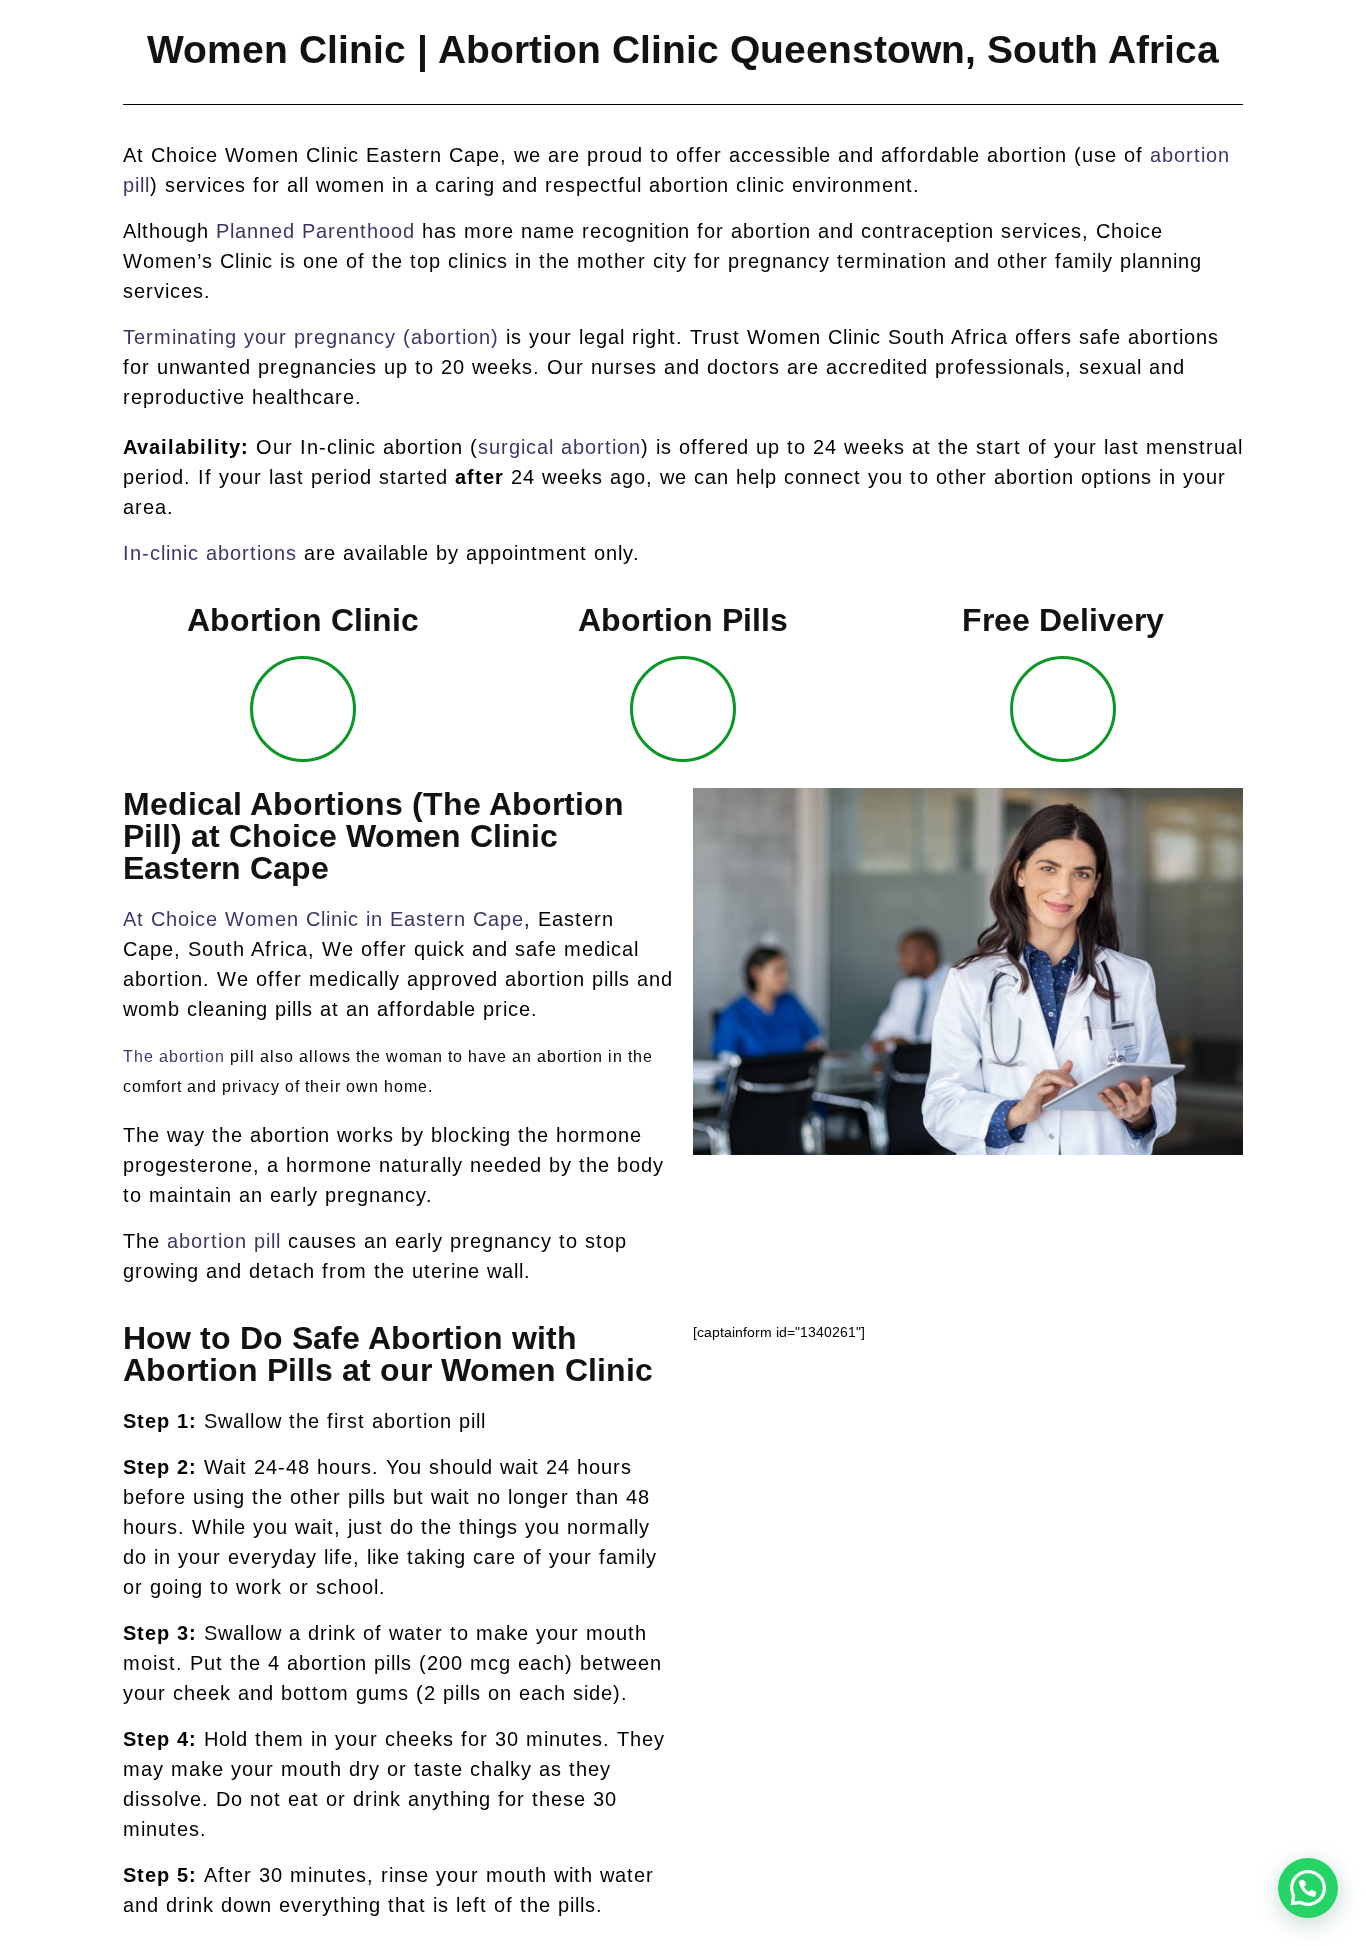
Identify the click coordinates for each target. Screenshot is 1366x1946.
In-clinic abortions (210, 553)
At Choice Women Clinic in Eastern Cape (323, 919)
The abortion (174, 1056)
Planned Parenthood (315, 231)
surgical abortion (559, 447)
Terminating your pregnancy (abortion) (311, 337)
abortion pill (224, 1241)
